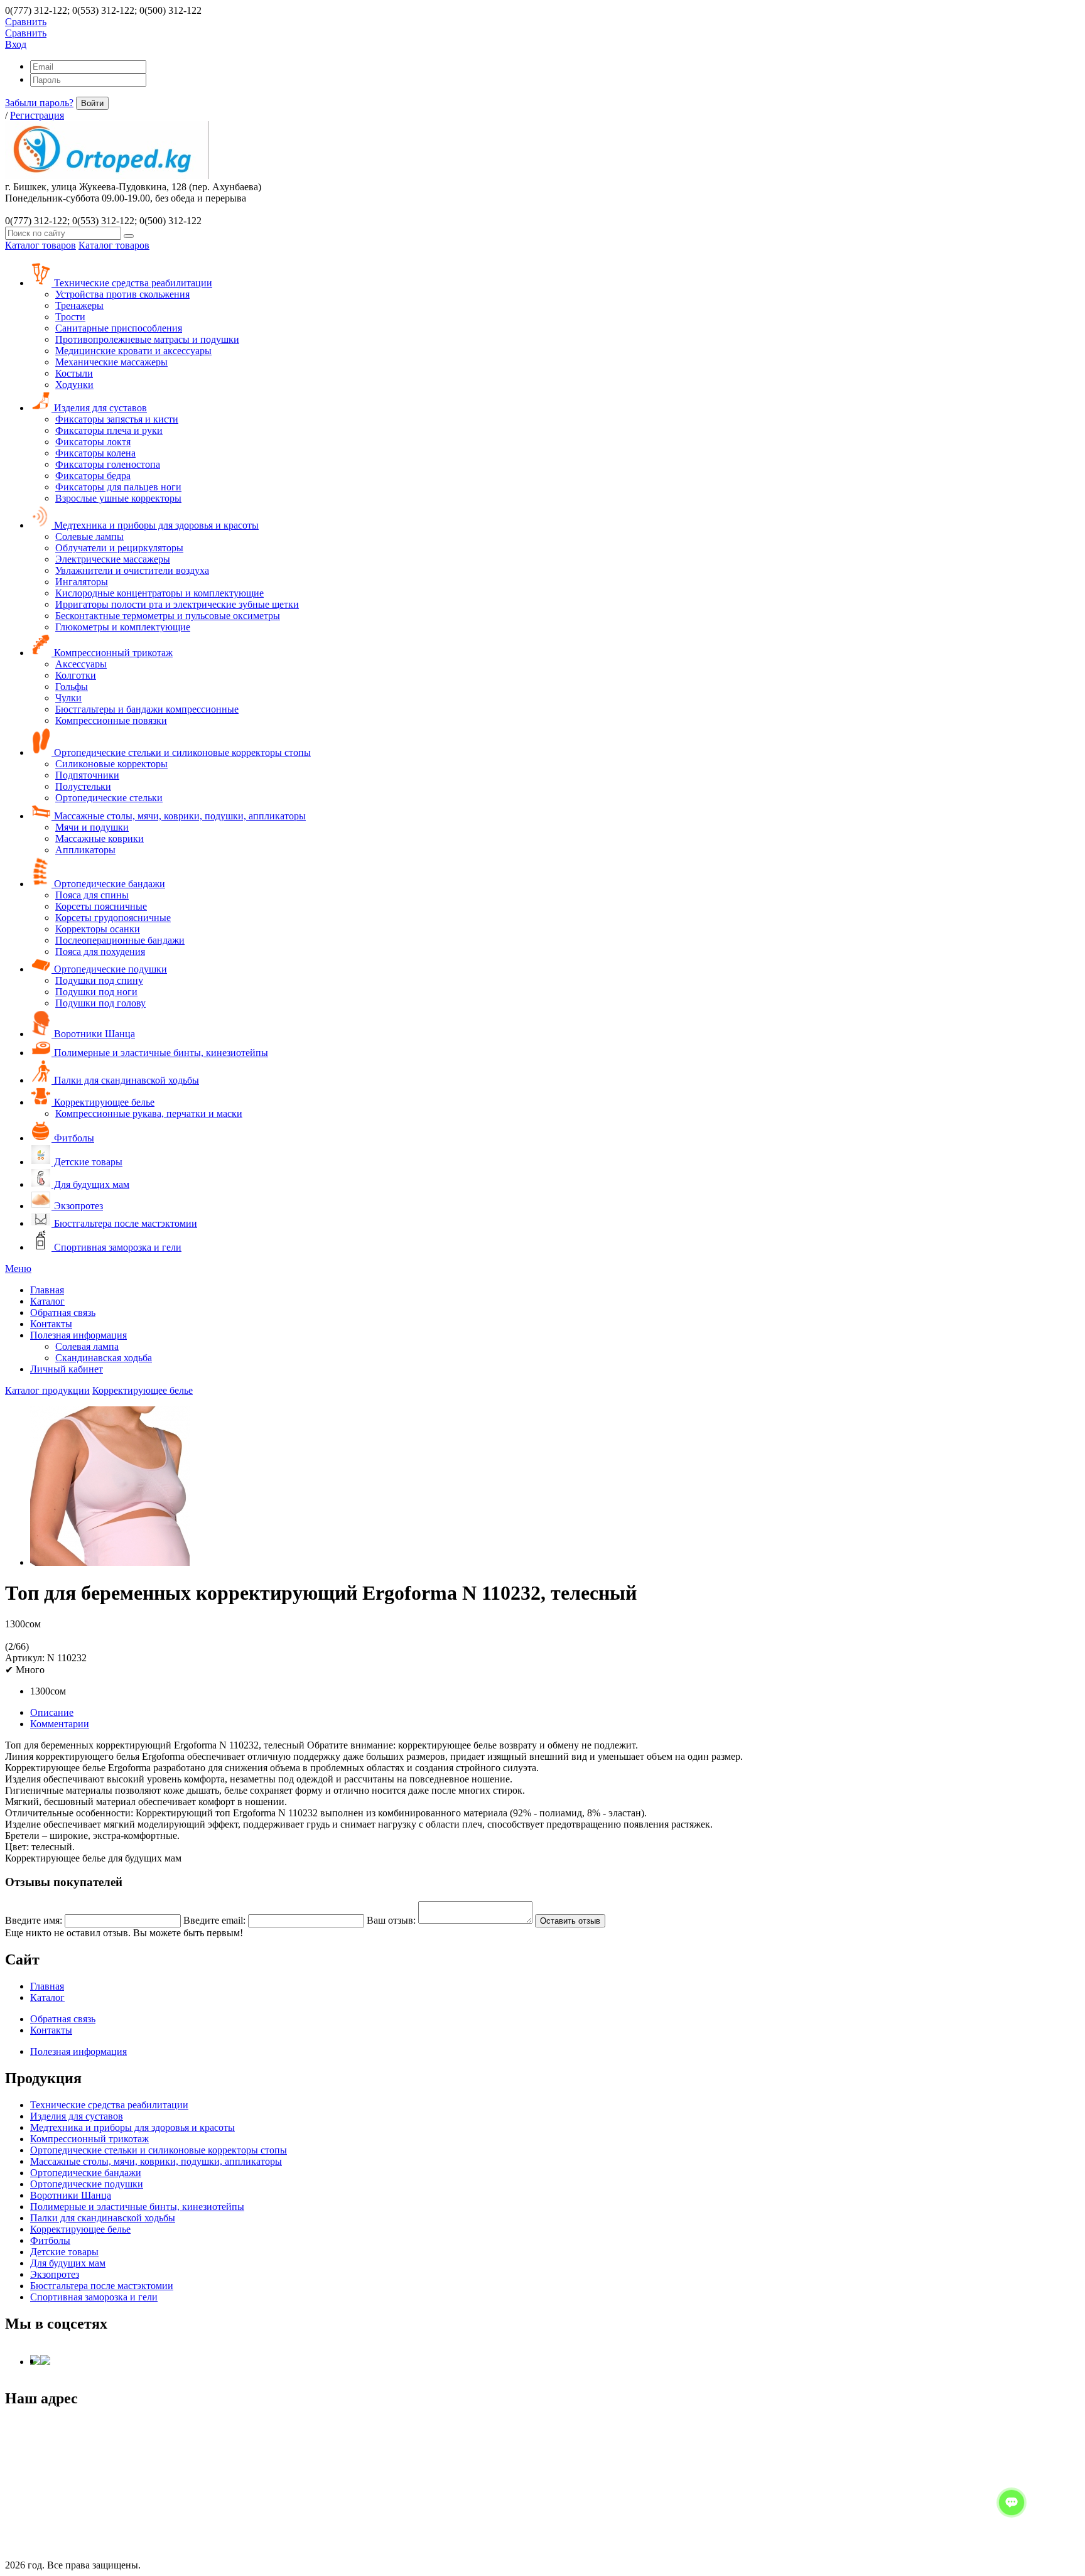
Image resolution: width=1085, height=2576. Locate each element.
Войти (92, 103)
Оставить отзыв (570, 1921)
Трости (70, 317)
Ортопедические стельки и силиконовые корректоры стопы (181, 752)
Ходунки (74, 385)
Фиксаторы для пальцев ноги (118, 487)
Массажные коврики (100, 838)
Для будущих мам (90, 1184)
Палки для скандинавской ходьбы (125, 1080)
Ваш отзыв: (391, 1920)
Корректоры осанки (98, 929)
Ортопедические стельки (109, 798)
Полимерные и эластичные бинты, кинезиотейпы (160, 1053)
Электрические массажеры (113, 559)
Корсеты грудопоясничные (113, 918)
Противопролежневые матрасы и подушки (147, 339)
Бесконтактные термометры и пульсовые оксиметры (168, 616)
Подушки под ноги (96, 992)
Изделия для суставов (99, 408)
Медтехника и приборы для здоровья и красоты (155, 525)
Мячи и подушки (92, 827)
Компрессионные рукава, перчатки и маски (149, 1113)
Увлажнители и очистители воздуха (132, 570)
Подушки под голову (100, 1003)
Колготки (76, 675)
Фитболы (73, 1138)
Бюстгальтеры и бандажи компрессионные (147, 709)
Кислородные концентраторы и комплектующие (159, 593)
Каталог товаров (40, 245)
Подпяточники (87, 775)
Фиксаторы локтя (93, 442)
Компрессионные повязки (111, 720)
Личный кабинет (67, 1369)
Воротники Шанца (93, 1034)
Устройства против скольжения (122, 294)
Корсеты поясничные (101, 906)
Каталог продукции (47, 1390)
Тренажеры (79, 305)
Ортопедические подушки (109, 969)
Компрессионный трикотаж (112, 653)
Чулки (68, 698)
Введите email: (214, 1920)
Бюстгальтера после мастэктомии (124, 1223)
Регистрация (37, 115)
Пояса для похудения (100, 951)
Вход (16, 44)
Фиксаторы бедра (93, 476)
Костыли (74, 373)
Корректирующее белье (103, 1102)
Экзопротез (77, 1206)
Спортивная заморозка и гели (116, 1247)
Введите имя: (34, 1920)
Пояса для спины (92, 895)
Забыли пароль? (39, 103)
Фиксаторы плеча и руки (109, 430)
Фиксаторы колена (95, 453)
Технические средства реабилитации (132, 283)
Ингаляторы (82, 582)
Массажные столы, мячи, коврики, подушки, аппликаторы (179, 816)
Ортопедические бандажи (108, 884)
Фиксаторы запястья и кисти (117, 419)
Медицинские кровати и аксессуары (133, 351)
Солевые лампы (89, 536)
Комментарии (60, 1724)
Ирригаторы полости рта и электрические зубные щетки (177, 604)
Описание (52, 1712)
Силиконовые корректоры (111, 764)
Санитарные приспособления (119, 328)
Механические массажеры (111, 362)
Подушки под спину (99, 980)
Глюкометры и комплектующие (123, 627)
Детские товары (87, 1162)
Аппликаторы (85, 850)
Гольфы (72, 687)
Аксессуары (81, 664)
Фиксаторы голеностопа (108, 464)
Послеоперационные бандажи (120, 940)
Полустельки (83, 786)
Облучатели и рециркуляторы (119, 548)
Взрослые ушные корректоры (118, 498)
